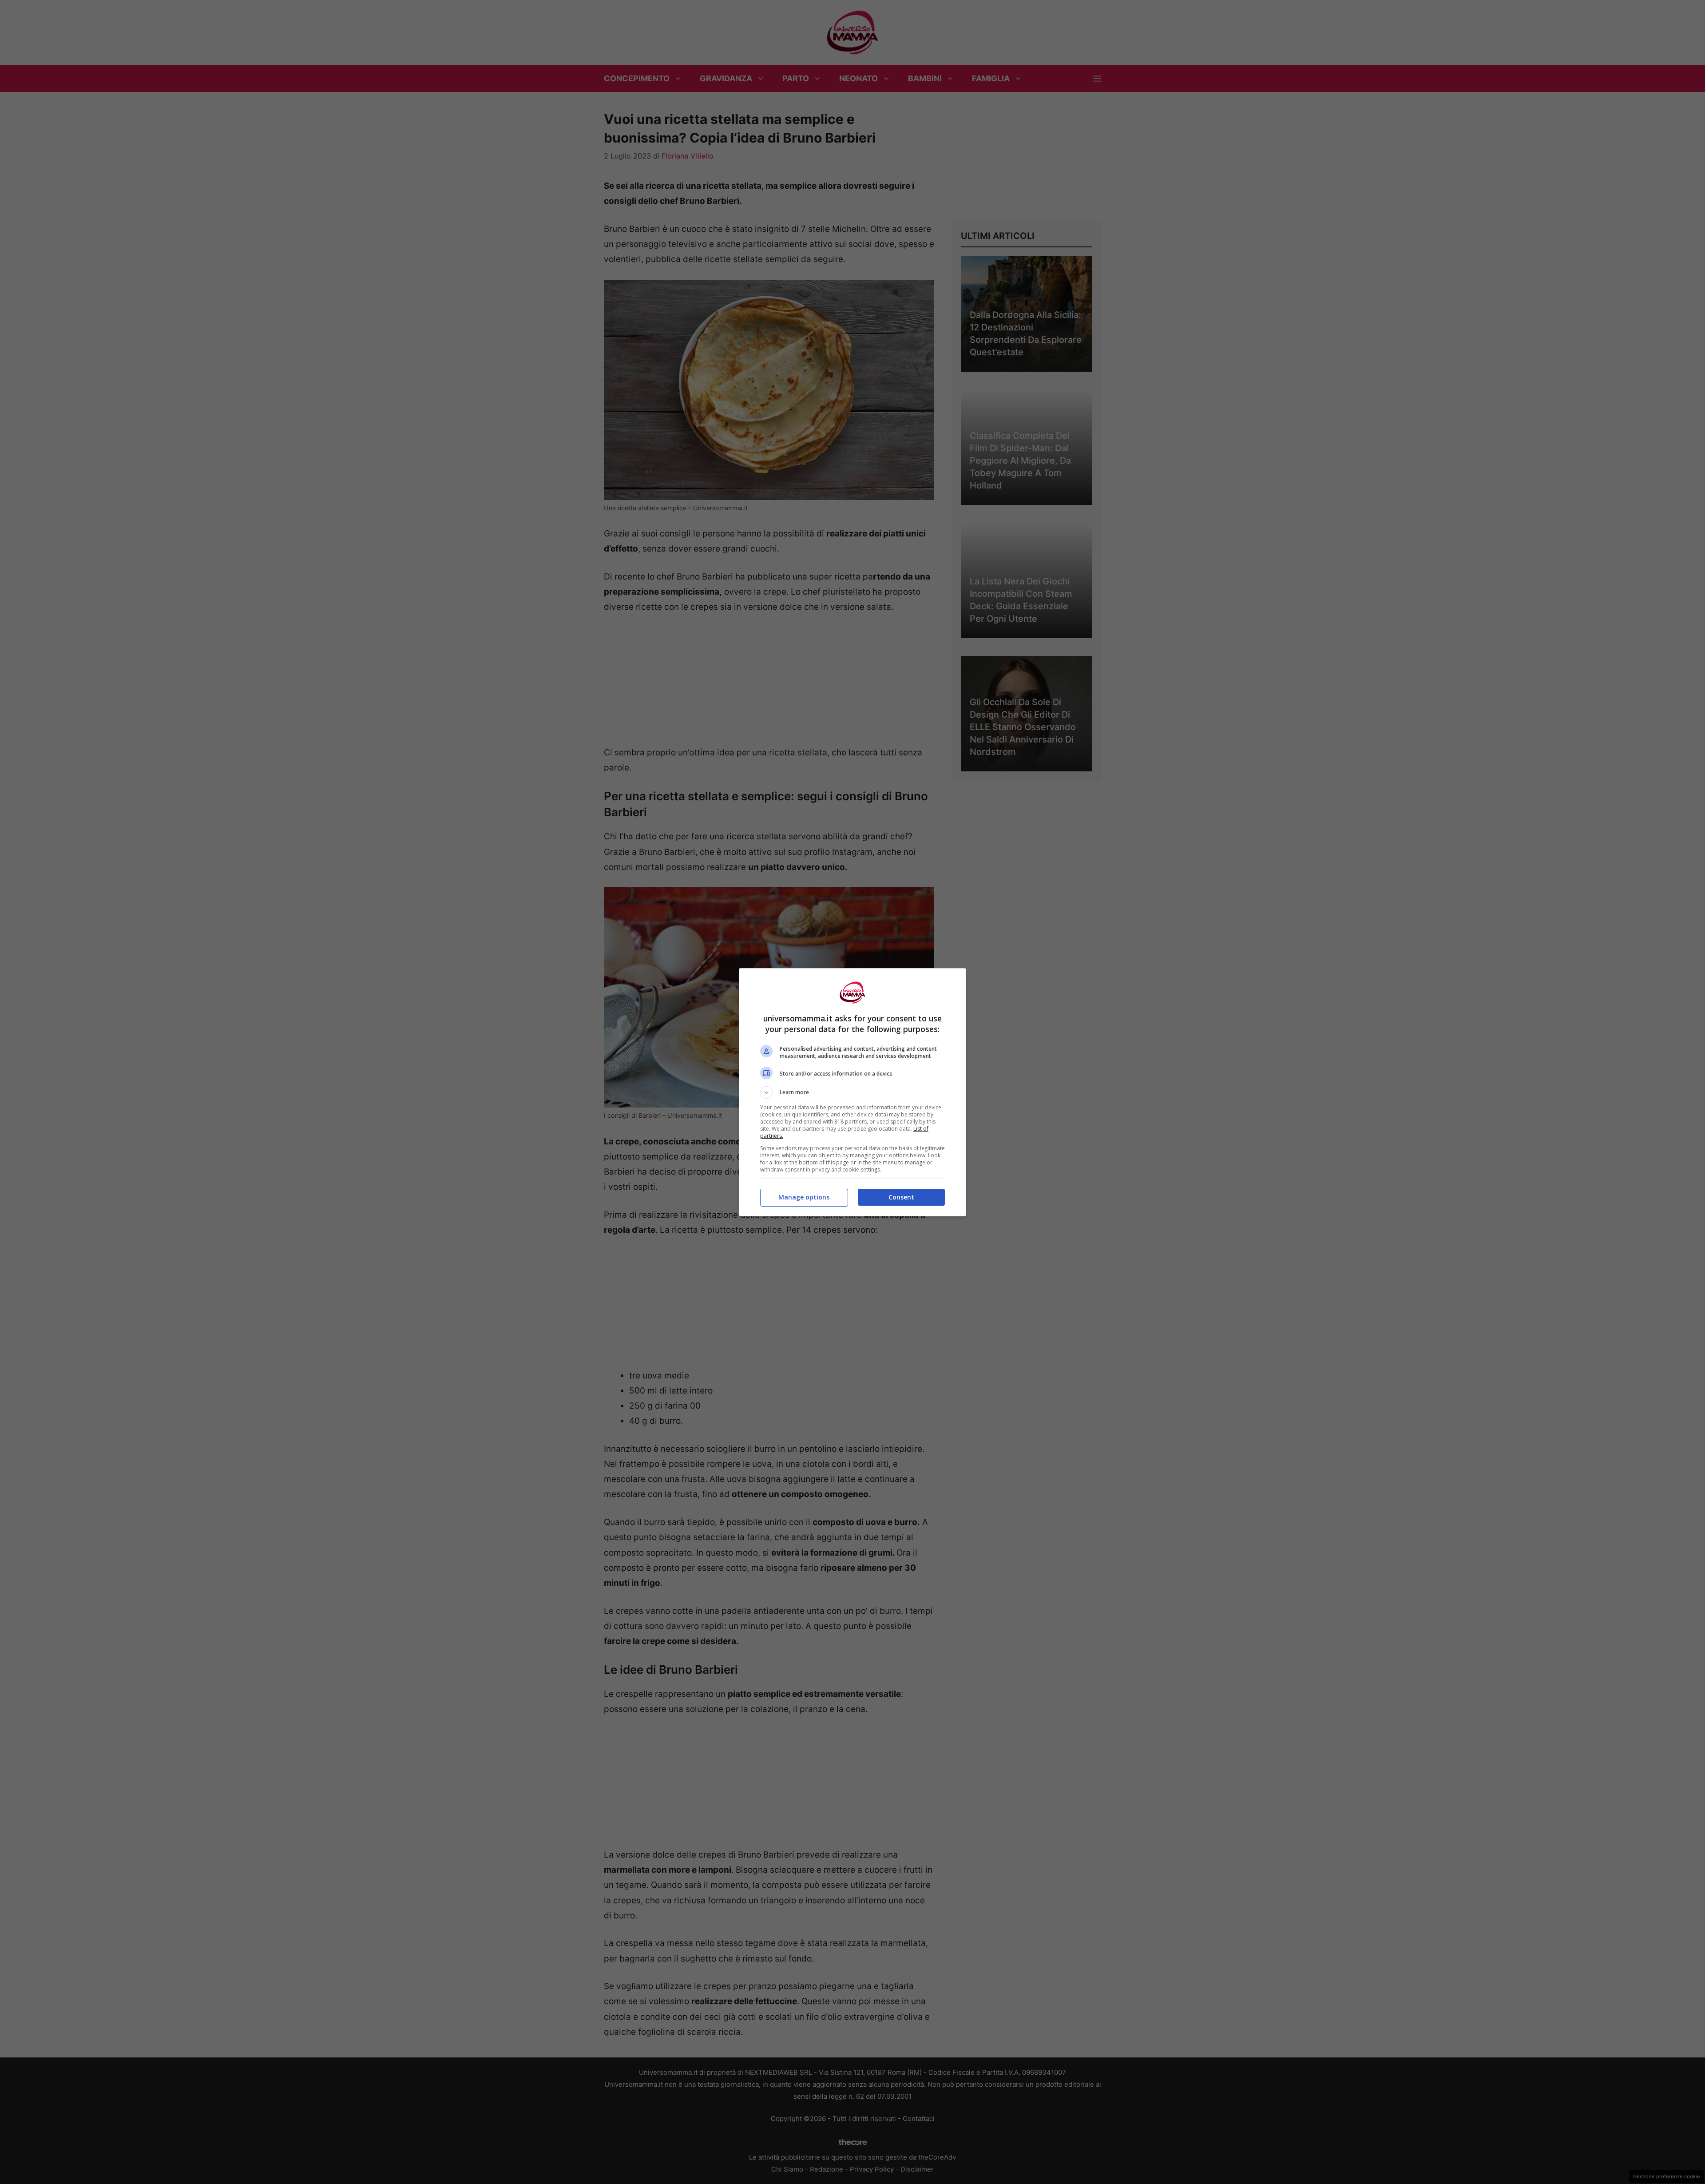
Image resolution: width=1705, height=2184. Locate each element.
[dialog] (852, 1092)
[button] (852, 1092)
